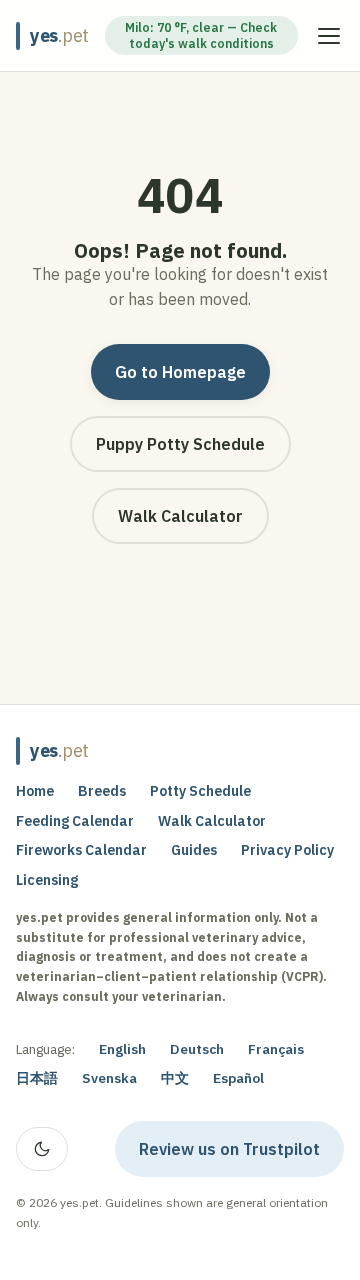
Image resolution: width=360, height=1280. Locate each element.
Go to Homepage (180, 372)
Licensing (47, 880)
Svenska (109, 1078)
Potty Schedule (200, 791)
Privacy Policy (287, 850)
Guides (194, 850)
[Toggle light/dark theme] (42, 1149)
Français (276, 1049)
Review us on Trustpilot (241, 1153)
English (122, 1049)
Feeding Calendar (75, 821)
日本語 (37, 1078)
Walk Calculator (180, 516)
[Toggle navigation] (329, 36)
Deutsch (197, 1049)
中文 (175, 1078)
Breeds (102, 791)
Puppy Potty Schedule (180, 444)
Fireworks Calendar (81, 850)
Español (238, 1078)
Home (35, 791)
